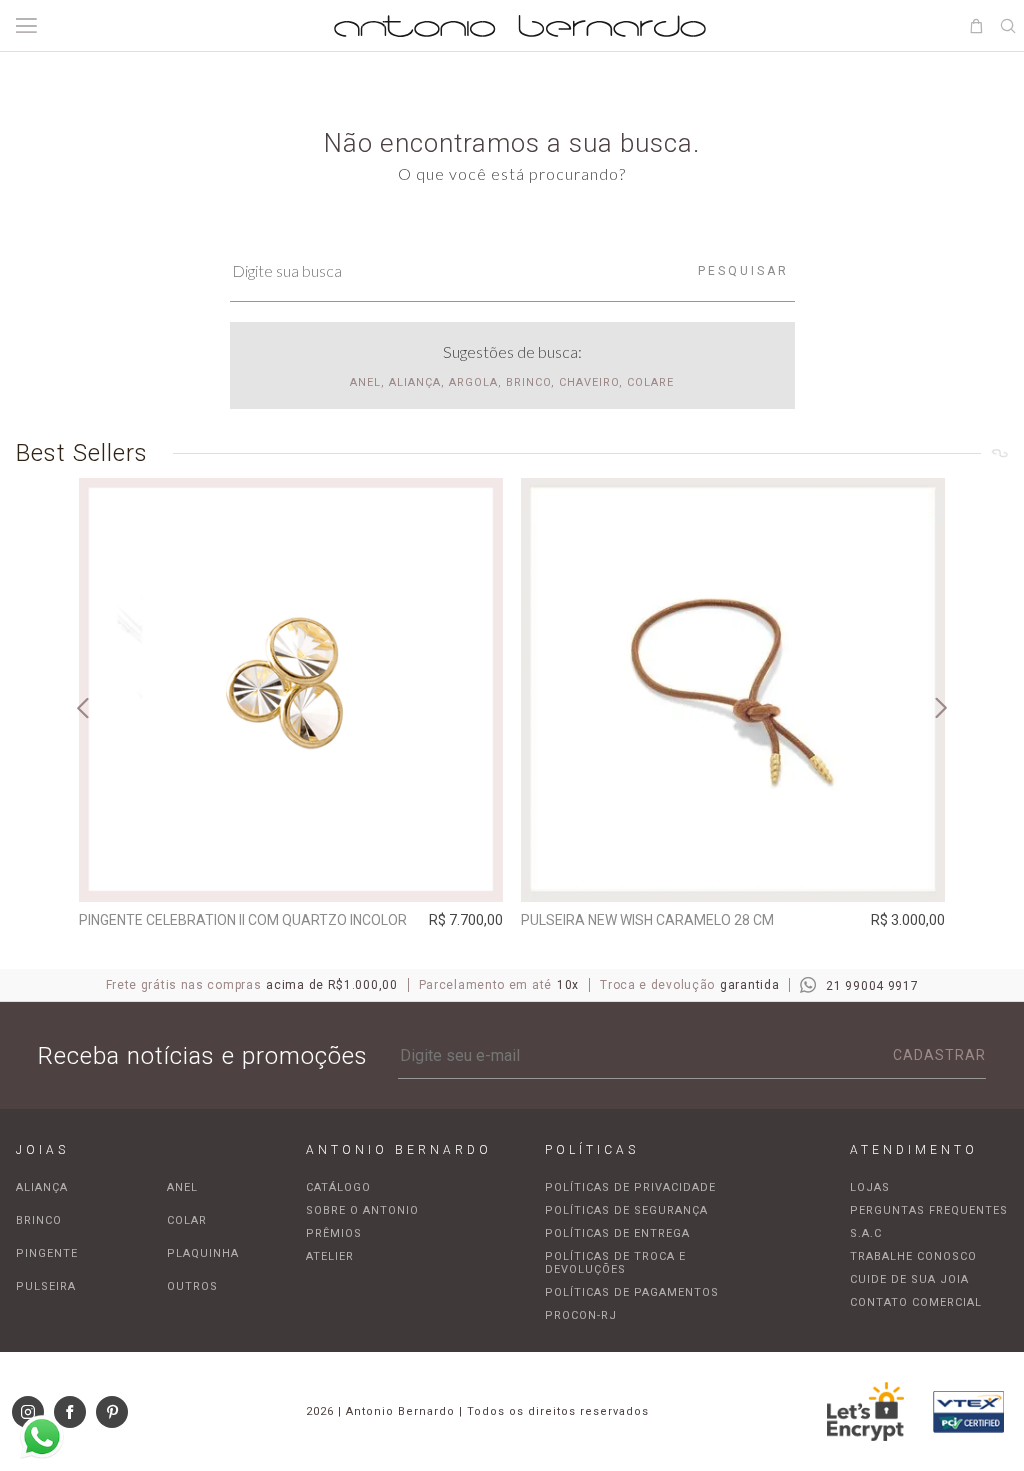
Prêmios (334, 1233)
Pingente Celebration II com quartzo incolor (243, 920)
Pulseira (46, 1286)
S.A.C (866, 1233)
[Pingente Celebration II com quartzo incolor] (291, 690)
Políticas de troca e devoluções (615, 1263)
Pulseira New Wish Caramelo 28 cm (647, 920)
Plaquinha (203, 1253)
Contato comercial (916, 1302)
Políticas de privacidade (630, 1187)
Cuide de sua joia (909, 1279)
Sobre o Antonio (362, 1210)
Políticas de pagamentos (632, 1292)
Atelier (330, 1256)
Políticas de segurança (626, 1210)
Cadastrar (939, 1055)
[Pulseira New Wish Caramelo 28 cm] (733, 690)
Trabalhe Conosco (913, 1256)
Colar (187, 1220)
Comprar (291, 873)
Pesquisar (743, 271)
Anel (182, 1187)
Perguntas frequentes (929, 1210)
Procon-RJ (581, 1315)
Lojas (870, 1187)
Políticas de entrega (617, 1233)
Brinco (39, 1220)
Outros (192, 1286)
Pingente (47, 1253)
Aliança (42, 1187)
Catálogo (338, 1187)
